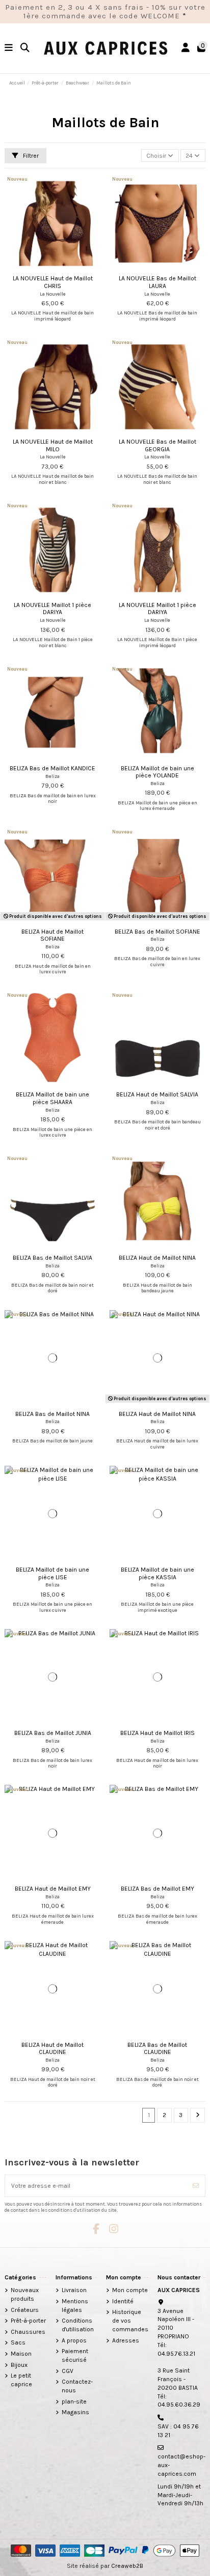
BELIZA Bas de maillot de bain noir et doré (52, 1288)
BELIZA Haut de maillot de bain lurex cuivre (157, 1444)
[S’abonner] (196, 2186)
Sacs (18, 2342)
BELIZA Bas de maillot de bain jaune (52, 1441)
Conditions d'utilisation (78, 2325)
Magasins (75, 2412)
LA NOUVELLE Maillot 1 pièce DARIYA (52, 609)
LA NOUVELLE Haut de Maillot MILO (53, 445)
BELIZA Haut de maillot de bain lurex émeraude (53, 1919)
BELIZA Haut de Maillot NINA (157, 1258)
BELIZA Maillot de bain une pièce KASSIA (157, 1573)
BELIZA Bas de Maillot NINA (52, 1414)
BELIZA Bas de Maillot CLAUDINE (157, 2048)
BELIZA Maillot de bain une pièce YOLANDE (157, 772)
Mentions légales (75, 2306)
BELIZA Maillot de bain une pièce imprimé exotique (157, 1607)
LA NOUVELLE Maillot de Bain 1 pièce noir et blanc (53, 642)
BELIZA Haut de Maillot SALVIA (157, 1094)
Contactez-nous (77, 2386)
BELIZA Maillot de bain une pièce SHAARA (52, 1098)
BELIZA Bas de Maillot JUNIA (53, 1733)
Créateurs (25, 2310)
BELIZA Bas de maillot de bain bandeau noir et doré (157, 1125)
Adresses (126, 2340)
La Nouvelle (53, 294)
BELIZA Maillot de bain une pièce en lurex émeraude (157, 806)
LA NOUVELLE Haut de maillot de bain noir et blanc (52, 479)
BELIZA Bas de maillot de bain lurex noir (52, 1763)
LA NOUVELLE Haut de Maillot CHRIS (53, 282)
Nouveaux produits (25, 2294)
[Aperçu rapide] (65, 268)
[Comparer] (52, 268)
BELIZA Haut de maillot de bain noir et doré (53, 2082)
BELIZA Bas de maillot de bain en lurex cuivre (157, 961)
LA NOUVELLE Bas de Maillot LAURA (157, 282)
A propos (74, 2340)
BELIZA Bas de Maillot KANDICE (52, 768)
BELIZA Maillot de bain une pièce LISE (52, 1573)
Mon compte (130, 2290)
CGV (68, 2371)
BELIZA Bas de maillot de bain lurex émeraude (157, 1919)
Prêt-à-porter (28, 2321)
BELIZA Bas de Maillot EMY (157, 1889)
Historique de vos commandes (130, 2321)
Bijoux (19, 2365)
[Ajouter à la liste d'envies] (40, 268)
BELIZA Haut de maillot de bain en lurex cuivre (53, 969)
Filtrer (30, 156)
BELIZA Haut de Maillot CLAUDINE (52, 2048)
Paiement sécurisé (75, 2355)
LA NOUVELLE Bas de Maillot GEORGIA (157, 445)
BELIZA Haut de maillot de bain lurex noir (157, 1763)
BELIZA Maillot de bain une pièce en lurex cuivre (52, 1132)
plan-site (74, 2401)
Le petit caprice (21, 2380)
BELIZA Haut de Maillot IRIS (157, 1733)
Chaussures (28, 2332)
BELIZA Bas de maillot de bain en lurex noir (53, 799)
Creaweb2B (127, 2566)
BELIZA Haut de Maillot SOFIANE (52, 935)
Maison (21, 2354)
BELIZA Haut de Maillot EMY (53, 1889)
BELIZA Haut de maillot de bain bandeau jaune (157, 1288)
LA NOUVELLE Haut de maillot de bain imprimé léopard (52, 316)
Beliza (52, 776)
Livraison (74, 2290)
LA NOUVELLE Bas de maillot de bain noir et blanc (157, 479)
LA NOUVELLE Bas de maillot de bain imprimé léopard (157, 316)
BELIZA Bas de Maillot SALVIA (52, 1258)
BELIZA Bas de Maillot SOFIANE (157, 932)
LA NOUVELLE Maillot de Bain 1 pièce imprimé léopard (157, 642)
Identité (123, 2301)
